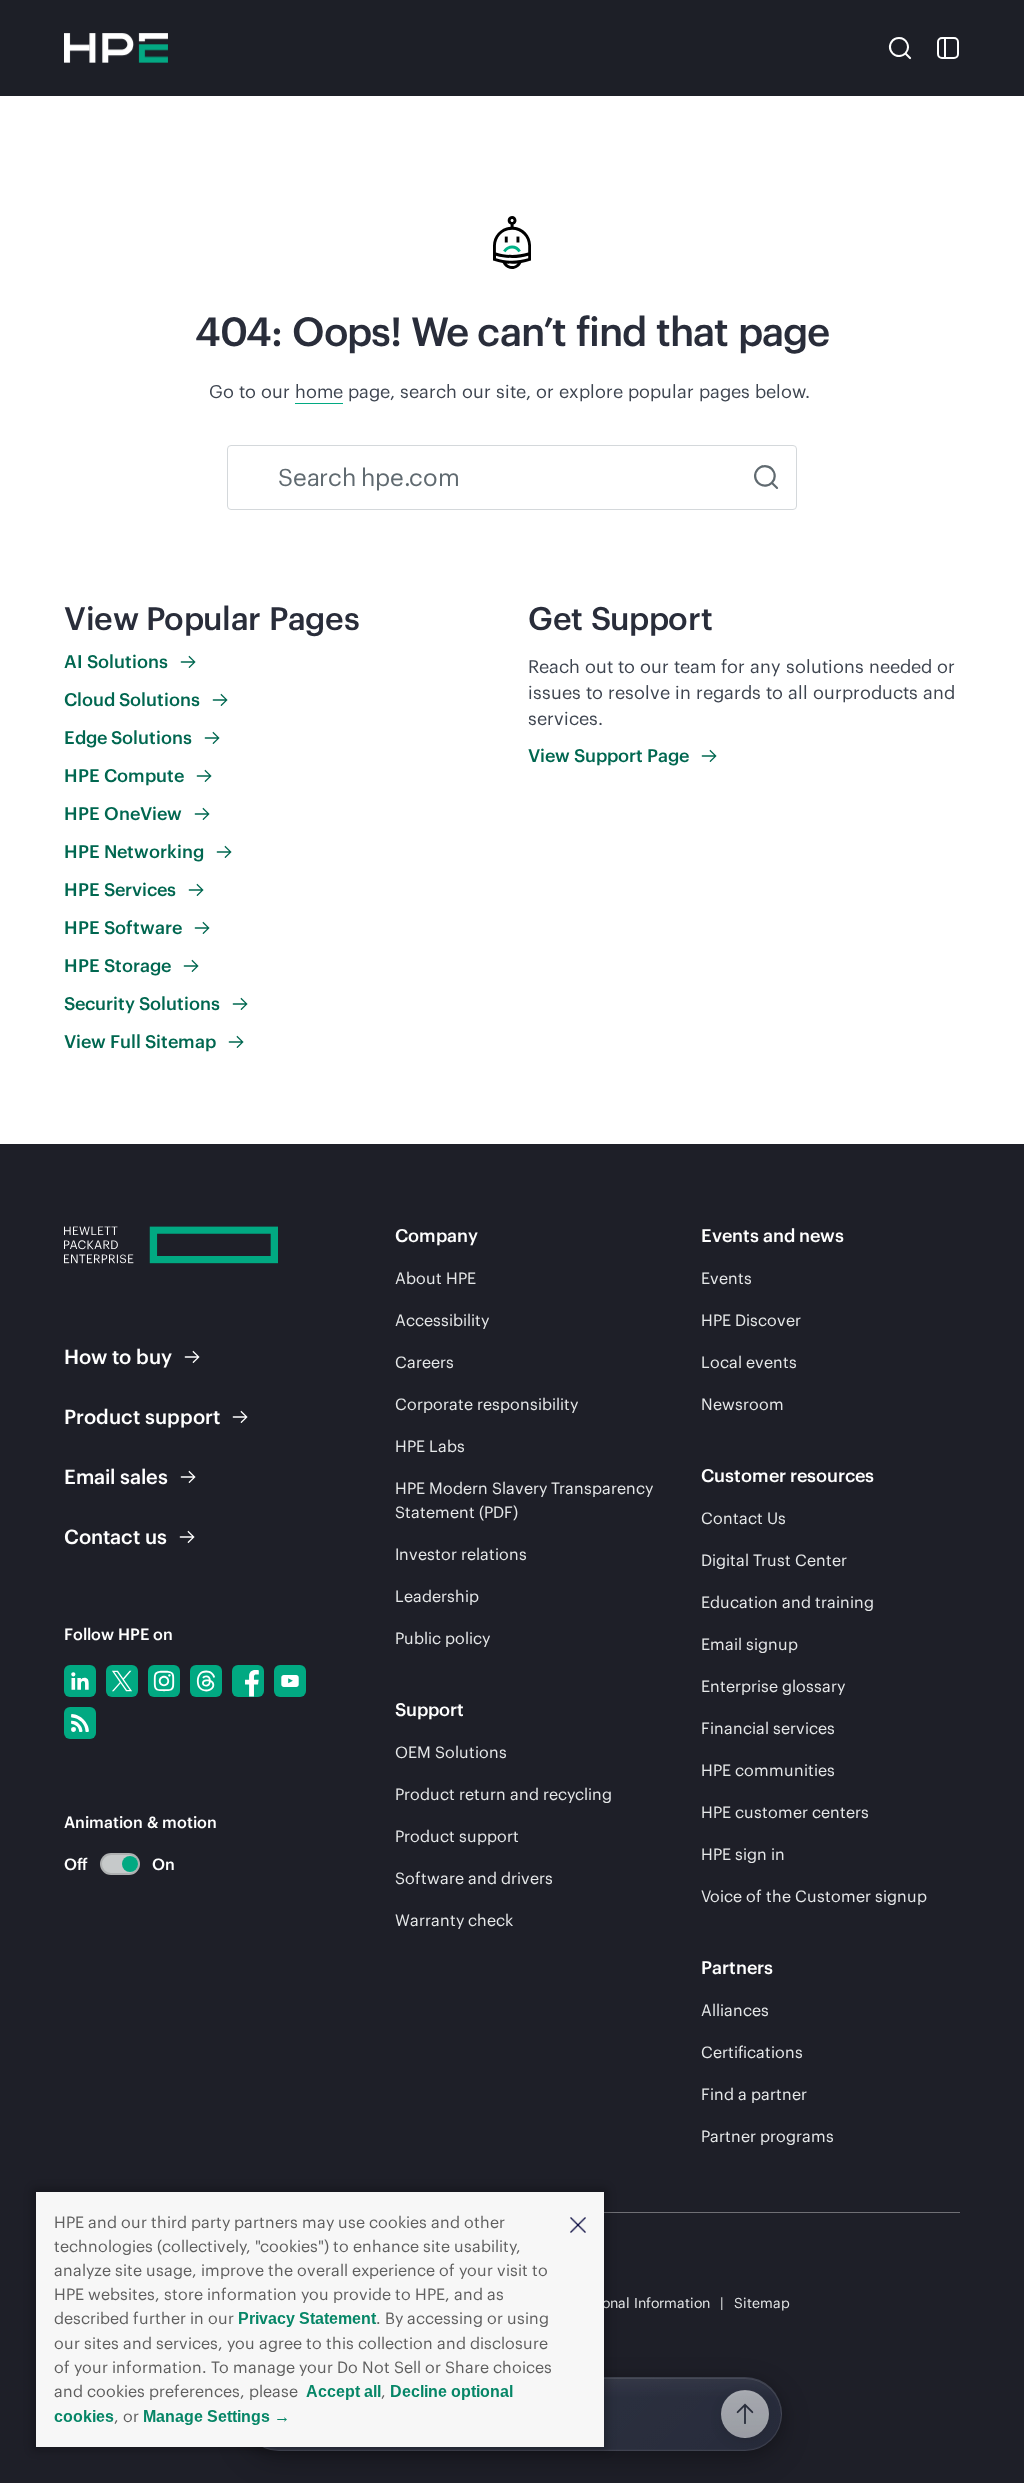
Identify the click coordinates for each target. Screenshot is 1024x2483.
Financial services (768, 1728)
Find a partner (754, 2094)
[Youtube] (290, 1681)
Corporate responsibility (486, 1404)
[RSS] (80, 1723)
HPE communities (768, 1770)
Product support (457, 1836)
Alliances (735, 2010)
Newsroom (742, 1404)
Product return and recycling (503, 1794)
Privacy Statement (307, 2318)
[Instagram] (164, 1681)
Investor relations (461, 1554)
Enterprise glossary (773, 1686)
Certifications (752, 2052)
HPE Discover (751, 1320)
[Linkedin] (80, 1681)
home (319, 391)
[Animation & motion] (120, 1864)
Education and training (787, 1602)
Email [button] (116, 1476)
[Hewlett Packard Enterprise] (116, 48)
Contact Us (743, 1518)
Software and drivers (474, 1878)
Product (142, 1416)
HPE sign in (743, 1854)
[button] (578, 2223)
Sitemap (762, 2303)
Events (726, 1278)
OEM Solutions (451, 1752)
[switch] (108, 1864)
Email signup (749, 1644)
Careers (424, 1362)
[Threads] (206, 1681)
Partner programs (767, 2136)
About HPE (435, 1278)
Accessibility (442, 1320)
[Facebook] (248, 1681)
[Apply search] (766, 477)
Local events (749, 1362)
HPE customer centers (785, 1812)
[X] (122, 1681)
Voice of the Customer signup (814, 1896)
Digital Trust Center (774, 1560)
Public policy (442, 1638)
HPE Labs (430, 1446)
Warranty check (454, 1920)
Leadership (437, 1596)
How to (118, 1356)
